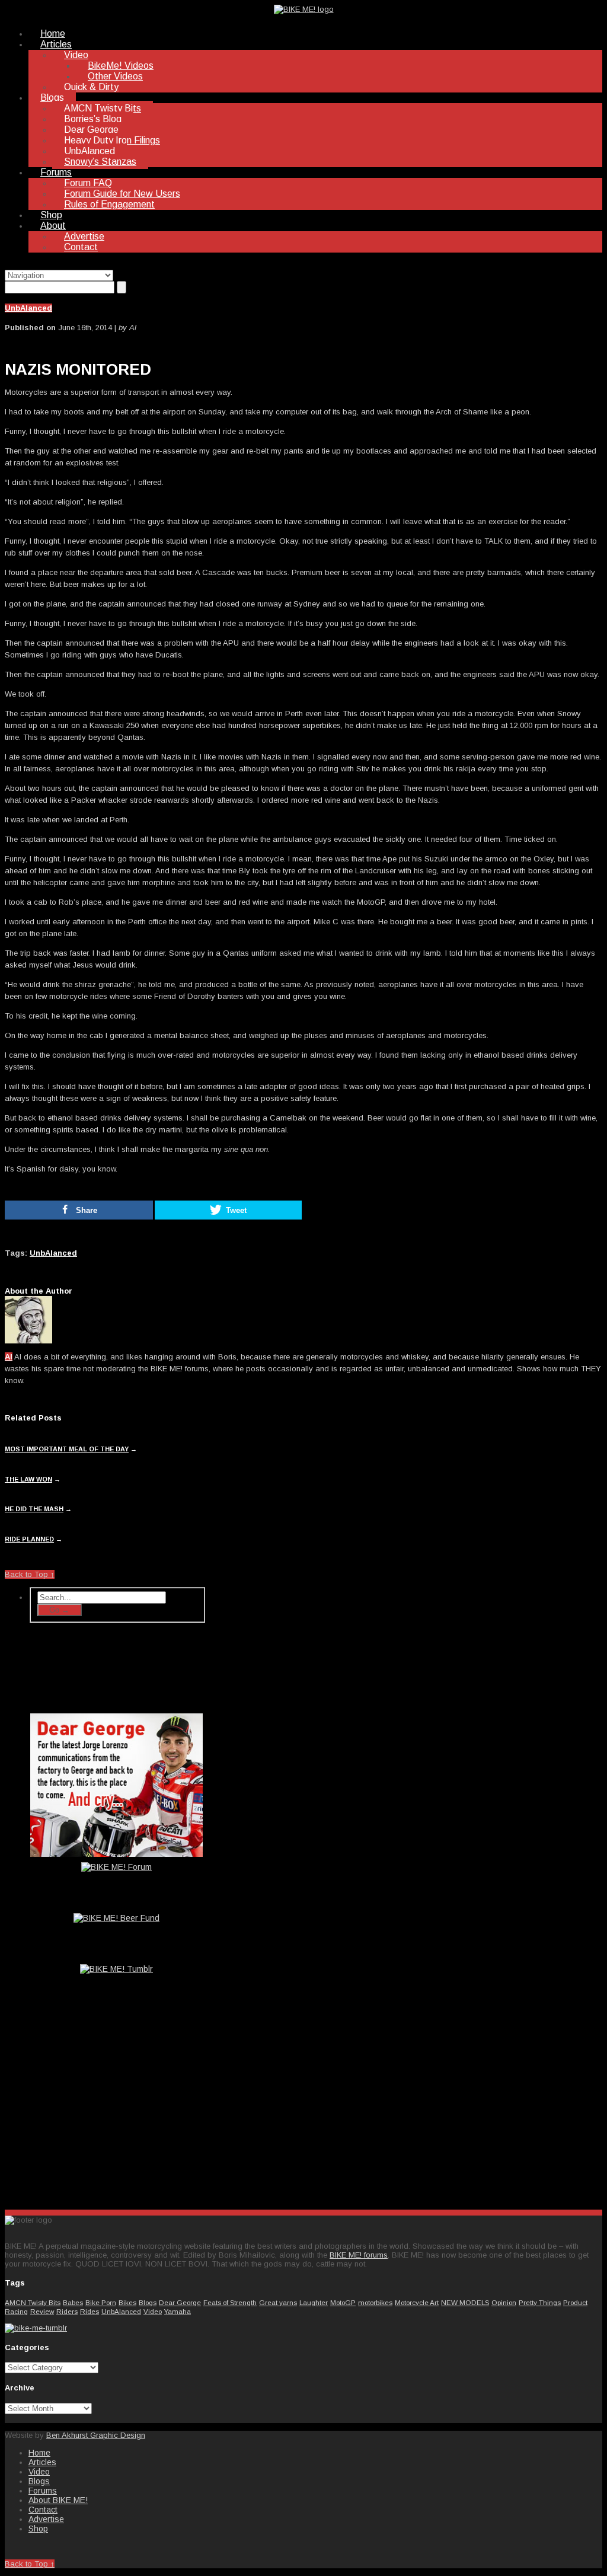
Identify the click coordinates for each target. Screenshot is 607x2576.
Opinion (504, 2302)
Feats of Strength (230, 2302)
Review (42, 2311)
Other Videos (115, 76)
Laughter (314, 2302)
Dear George (91, 130)
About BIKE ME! (58, 2500)
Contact (81, 247)
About (53, 226)
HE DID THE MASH (34, 1509)
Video (76, 55)
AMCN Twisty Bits (103, 108)
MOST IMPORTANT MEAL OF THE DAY (67, 1449)
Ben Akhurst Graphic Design (96, 2435)
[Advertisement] (117, 2107)
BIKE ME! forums (359, 2255)
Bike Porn (101, 2302)
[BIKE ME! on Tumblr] (36, 2328)
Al (9, 1357)
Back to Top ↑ (30, 1574)
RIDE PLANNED (29, 1539)
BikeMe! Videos (121, 66)
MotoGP (343, 2302)
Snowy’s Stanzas (100, 162)
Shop (51, 215)
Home (53, 33)
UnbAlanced (90, 151)
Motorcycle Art (417, 2302)
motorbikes (375, 2302)
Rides (90, 2311)
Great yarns (278, 2302)
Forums (56, 172)
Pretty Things (540, 2302)
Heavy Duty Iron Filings (112, 140)
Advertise (84, 236)
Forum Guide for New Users (122, 194)
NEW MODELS (465, 2302)
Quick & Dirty (91, 87)
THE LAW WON (28, 1479)
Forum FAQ (88, 183)
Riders (67, 2311)
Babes (73, 2302)
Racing (16, 2311)
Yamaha (178, 2311)
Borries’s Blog (93, 119)
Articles (56, 44)
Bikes (127, 2302)
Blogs (52, 98)
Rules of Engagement (109, 204)
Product (575, 2302)
